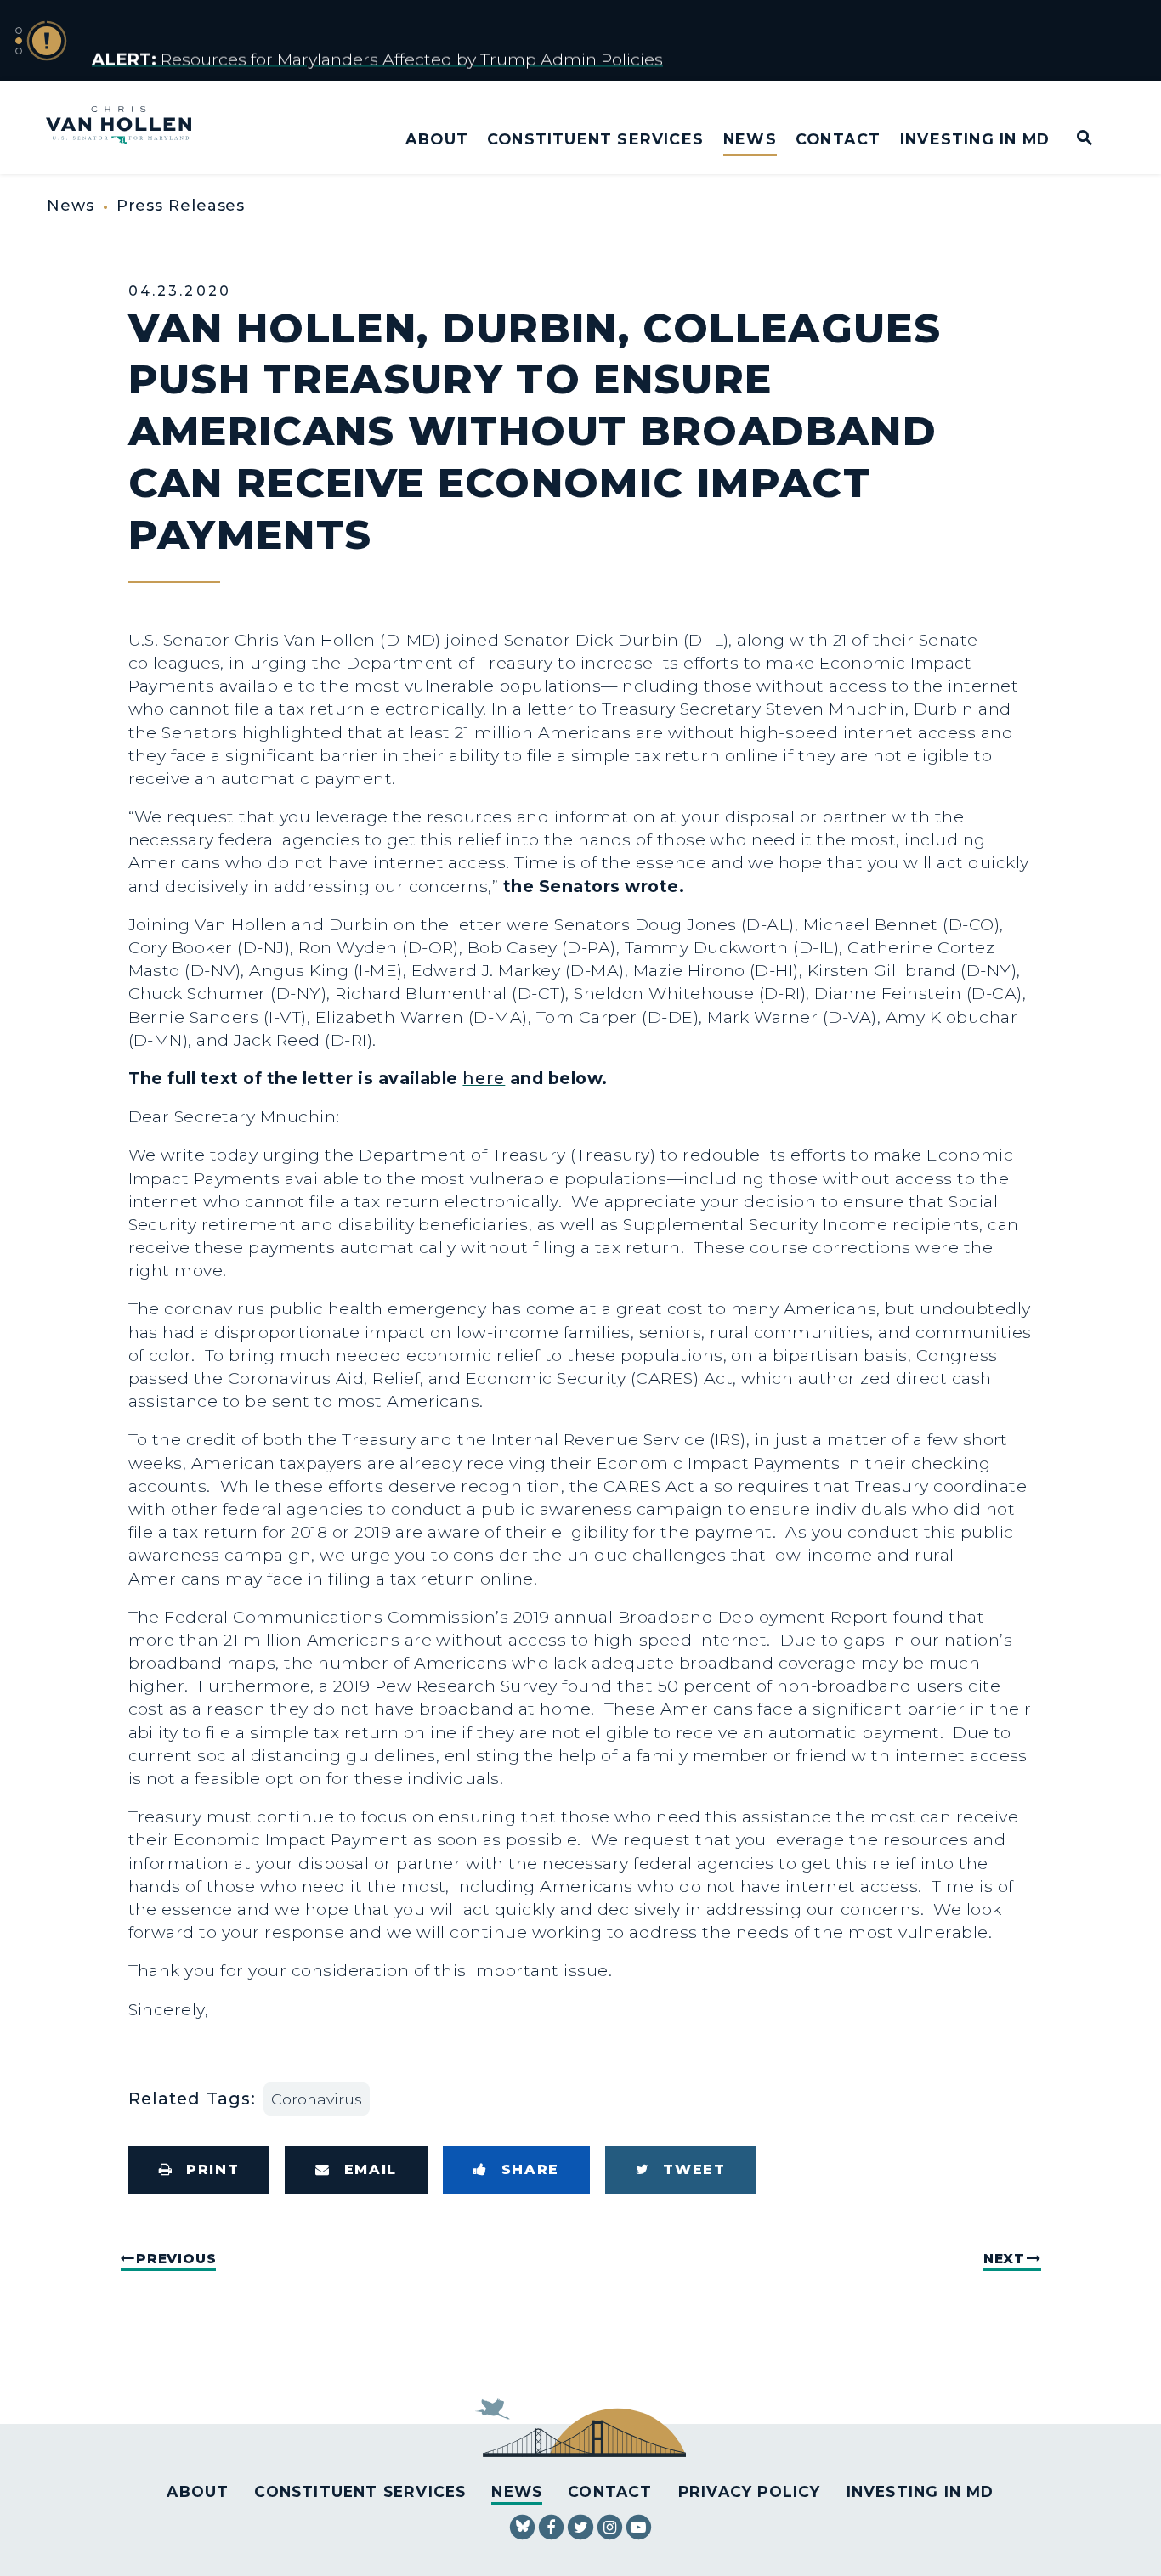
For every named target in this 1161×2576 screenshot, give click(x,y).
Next (1004, 2259)
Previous (176, 2259)
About (437, 139)
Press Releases (181, 206)
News (750, 139)
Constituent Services (595, 139)
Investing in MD (975, 139)
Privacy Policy (750, 2491)
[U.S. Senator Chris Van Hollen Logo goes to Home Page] (130, 127)
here (484, 1078)
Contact (838, 139)
